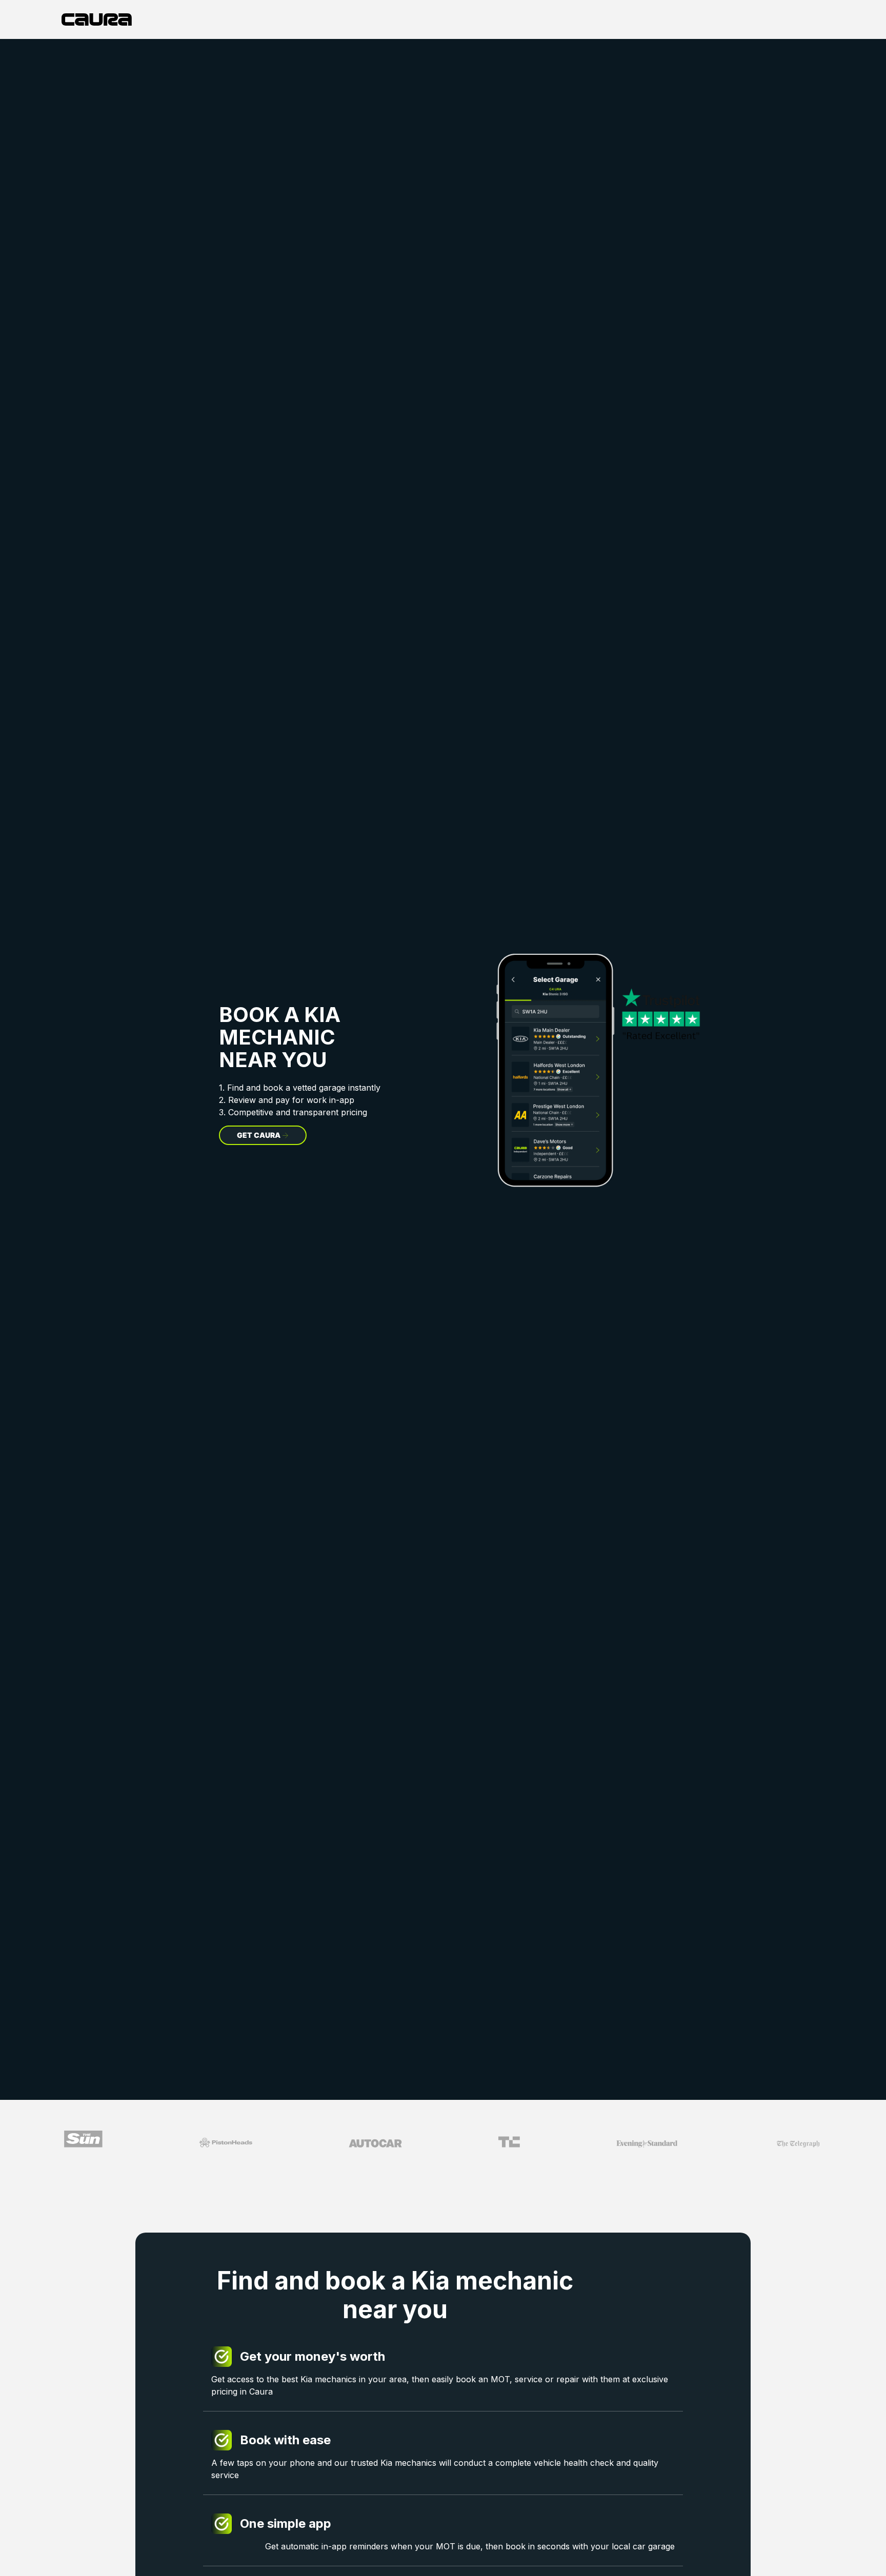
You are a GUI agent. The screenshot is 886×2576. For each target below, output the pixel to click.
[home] (97, 19)
